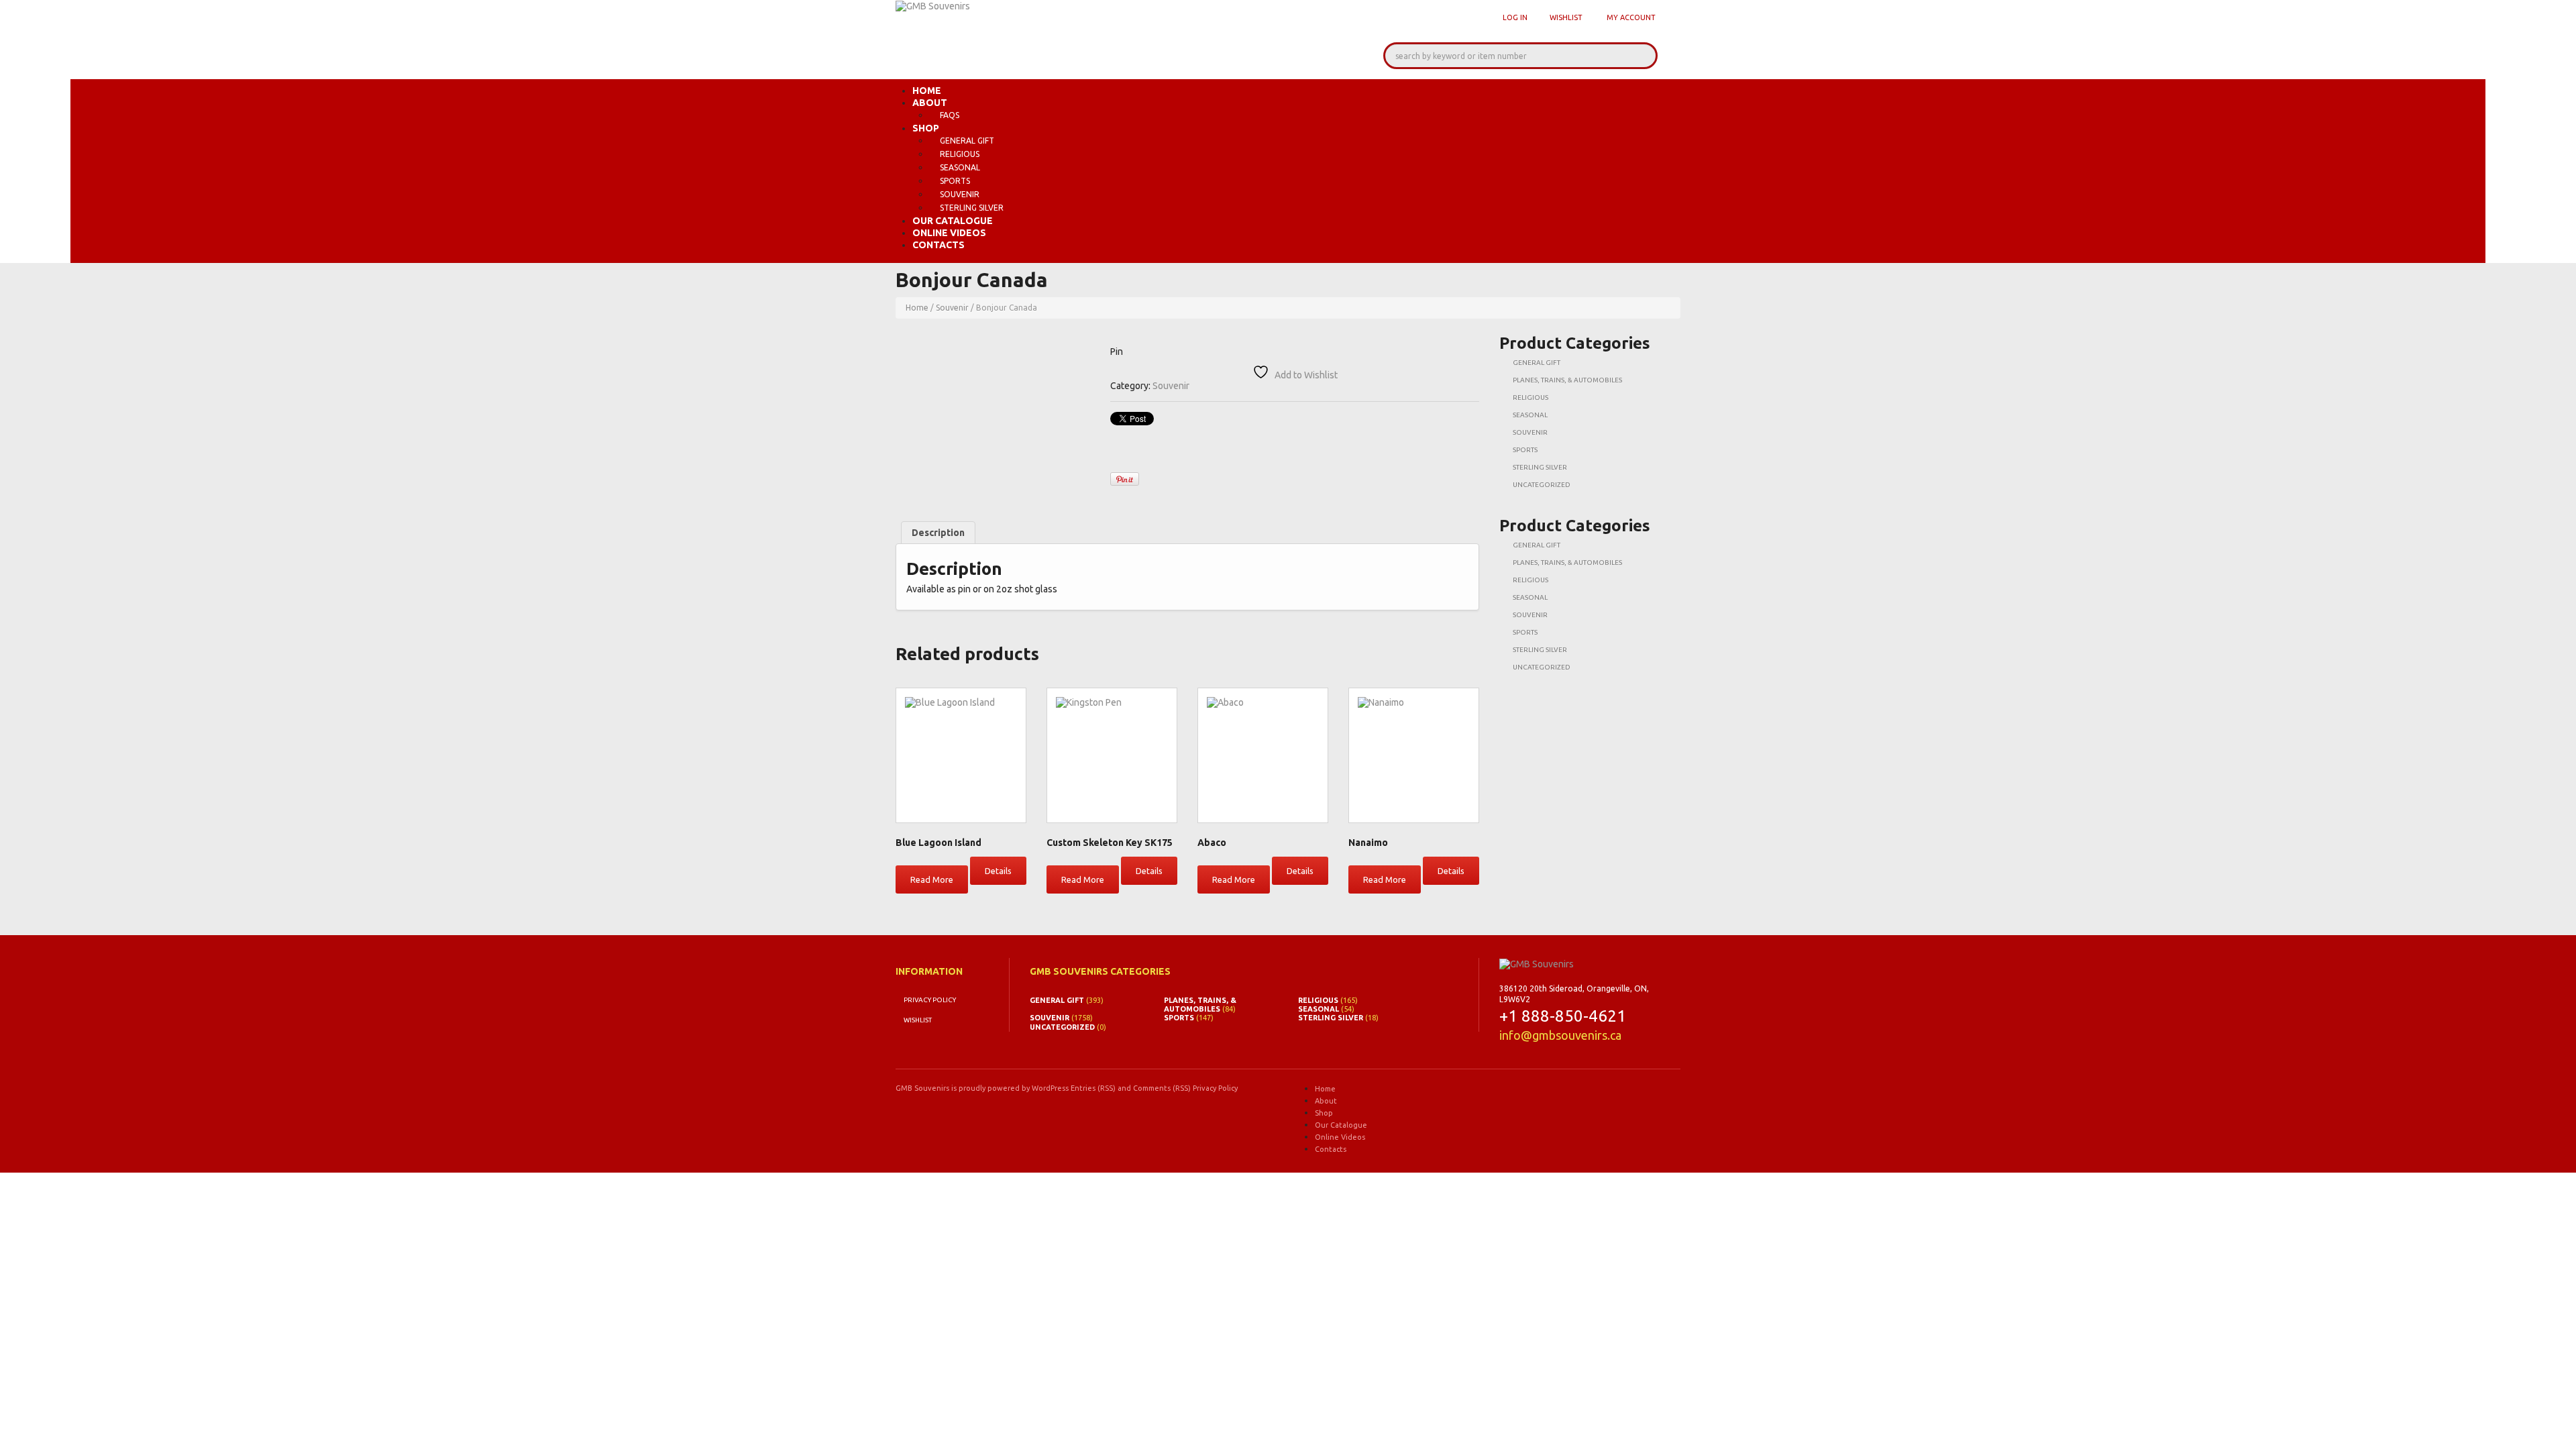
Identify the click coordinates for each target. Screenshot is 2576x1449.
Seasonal (960, 167)
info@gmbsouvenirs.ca (1560, 1035)
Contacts (938, 245)
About (930, 103)
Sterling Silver (972, 208)
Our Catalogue (953, 221)
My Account (1631, 17)
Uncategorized (1542, 485)
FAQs (950, 115)
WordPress (1050, 1088)
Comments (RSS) (1162, 1088)
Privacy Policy (930, 1000)
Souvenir (960, 194)
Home (927, 91)
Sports (955, 181)
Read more (932, 879)
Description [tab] (938, 533)
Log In (1515, 17)
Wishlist (1566, 17)
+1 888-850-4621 (1563, 1016)
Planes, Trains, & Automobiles (1567, 380)
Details (998, 871)
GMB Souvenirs (922, 1088)
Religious (960, 154)
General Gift (967, 141)
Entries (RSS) (1093, 1088)
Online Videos (949, 233)
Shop (926, 128)
